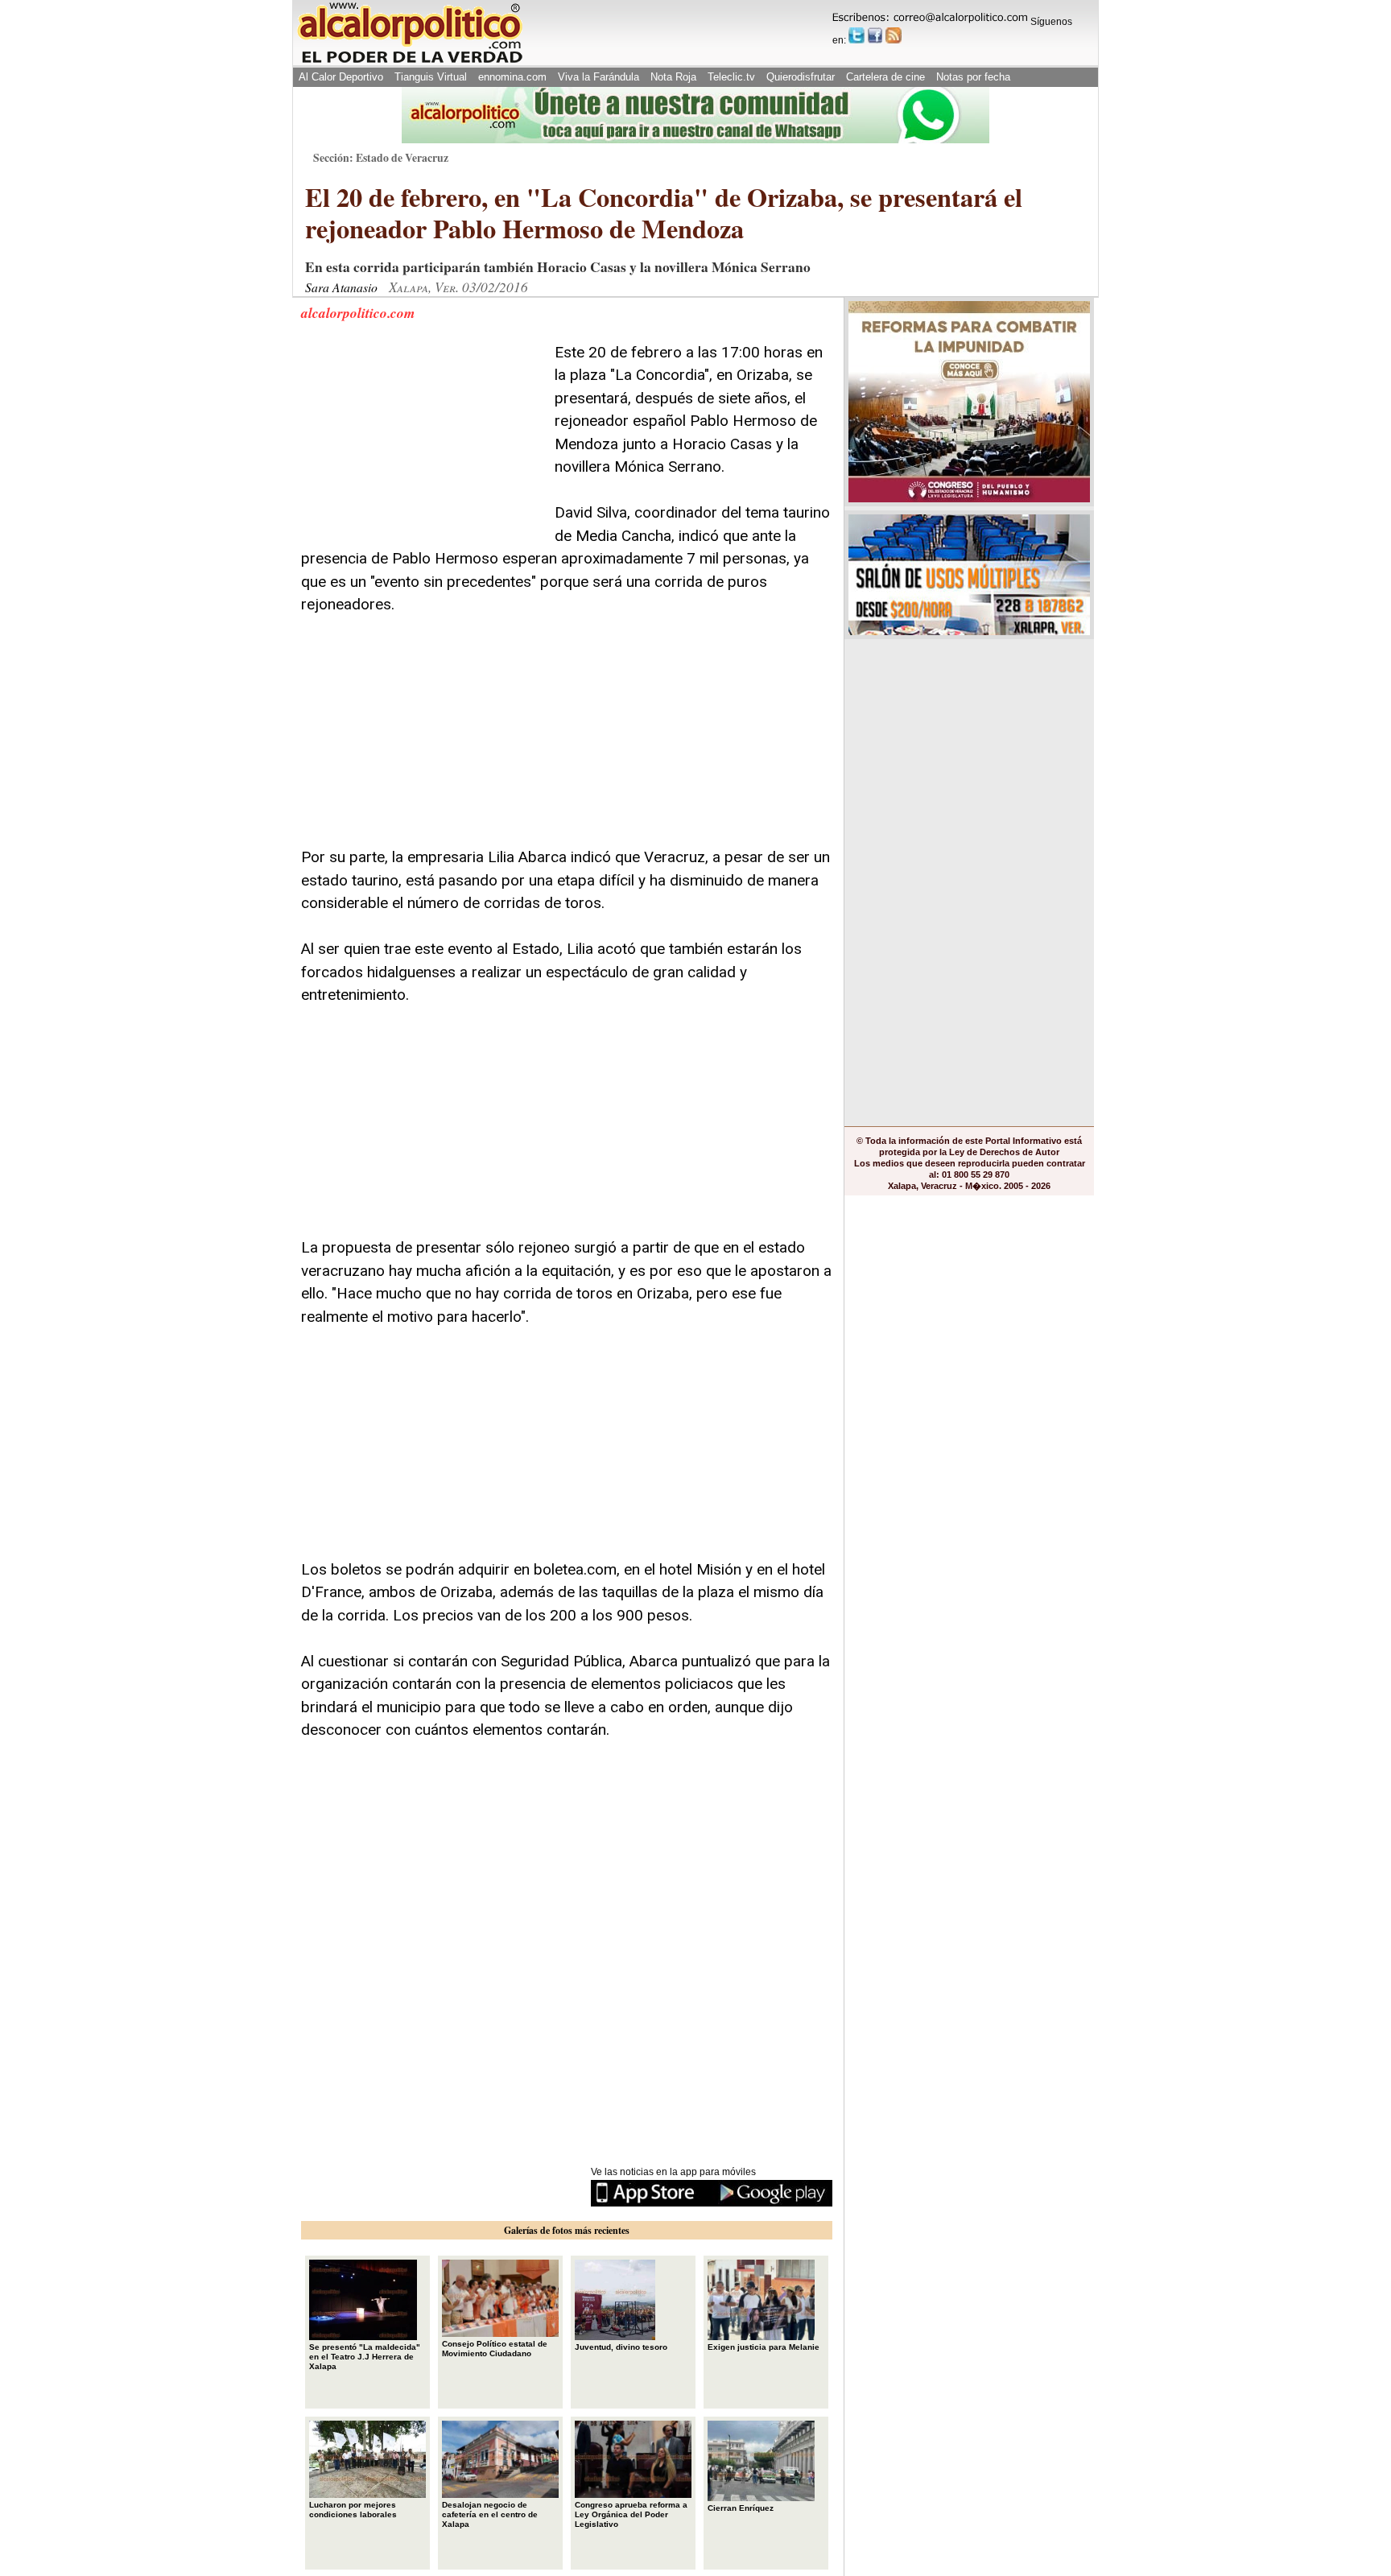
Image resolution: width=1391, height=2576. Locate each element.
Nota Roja (673, 77)
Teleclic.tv (731, 77)
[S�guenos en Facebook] (875, 35)
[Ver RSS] (894, 35)
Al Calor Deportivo (341, 77)
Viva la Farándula (599, 77)
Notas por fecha (973, 77)
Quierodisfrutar (801, 77)
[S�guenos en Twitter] (856, 35)
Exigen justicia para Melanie (764, 2347)
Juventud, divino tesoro (621, 2347)
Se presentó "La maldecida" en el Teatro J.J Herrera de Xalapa (365, 2357)
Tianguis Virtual (431, 77)
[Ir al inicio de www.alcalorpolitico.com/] (410, 62)
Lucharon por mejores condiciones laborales (353, 2510)
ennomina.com (512, 77)
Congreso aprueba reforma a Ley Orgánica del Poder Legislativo (631, 2514)
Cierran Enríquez (741, 2508)
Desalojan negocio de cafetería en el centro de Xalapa (490, 2514)
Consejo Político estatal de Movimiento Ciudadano (495, 2349)
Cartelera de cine (885, 77)
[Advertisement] (422, 442)
